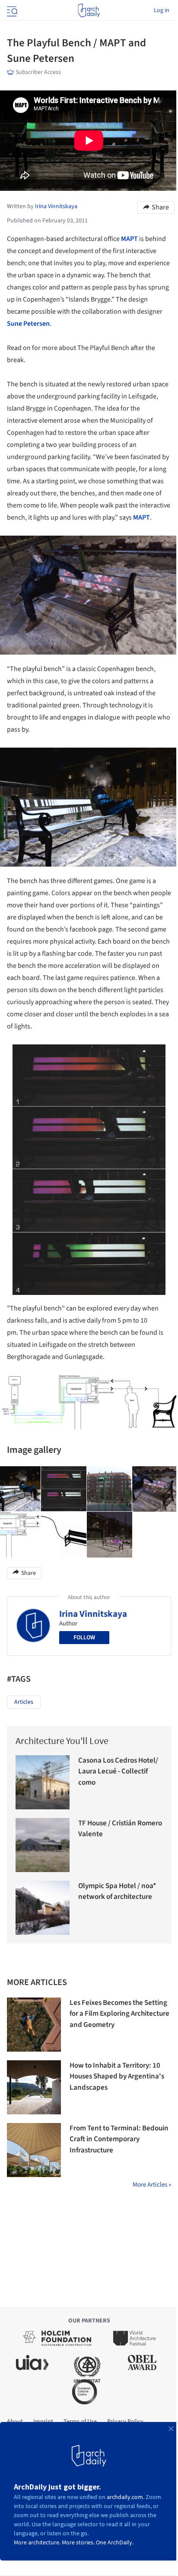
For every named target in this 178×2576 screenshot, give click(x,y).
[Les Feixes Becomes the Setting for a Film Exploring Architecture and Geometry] (34, 2025)
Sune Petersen (28, 324)
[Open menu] (11, 10)
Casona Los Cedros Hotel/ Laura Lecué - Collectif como (118, 1771)
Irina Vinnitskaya (93, 1614)
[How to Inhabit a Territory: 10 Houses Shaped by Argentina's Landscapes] (34, 2087)
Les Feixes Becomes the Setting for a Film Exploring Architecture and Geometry (119, 2014)
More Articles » (152, 2185)
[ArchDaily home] (89, 10)
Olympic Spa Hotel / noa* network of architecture (117, 1892)
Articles (24, 1702)
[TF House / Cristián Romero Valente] (43, 1845)
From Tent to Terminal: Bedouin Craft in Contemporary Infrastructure (119, 2139)
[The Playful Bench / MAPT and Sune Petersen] (64, 1489)
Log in (162, 10)
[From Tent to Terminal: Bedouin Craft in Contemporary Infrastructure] (34, 2150)
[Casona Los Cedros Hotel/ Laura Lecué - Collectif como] (43, 1782)
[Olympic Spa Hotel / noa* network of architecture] (43, 1908)
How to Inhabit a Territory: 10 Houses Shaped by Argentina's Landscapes (117, 2077)
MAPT (130, 239)
